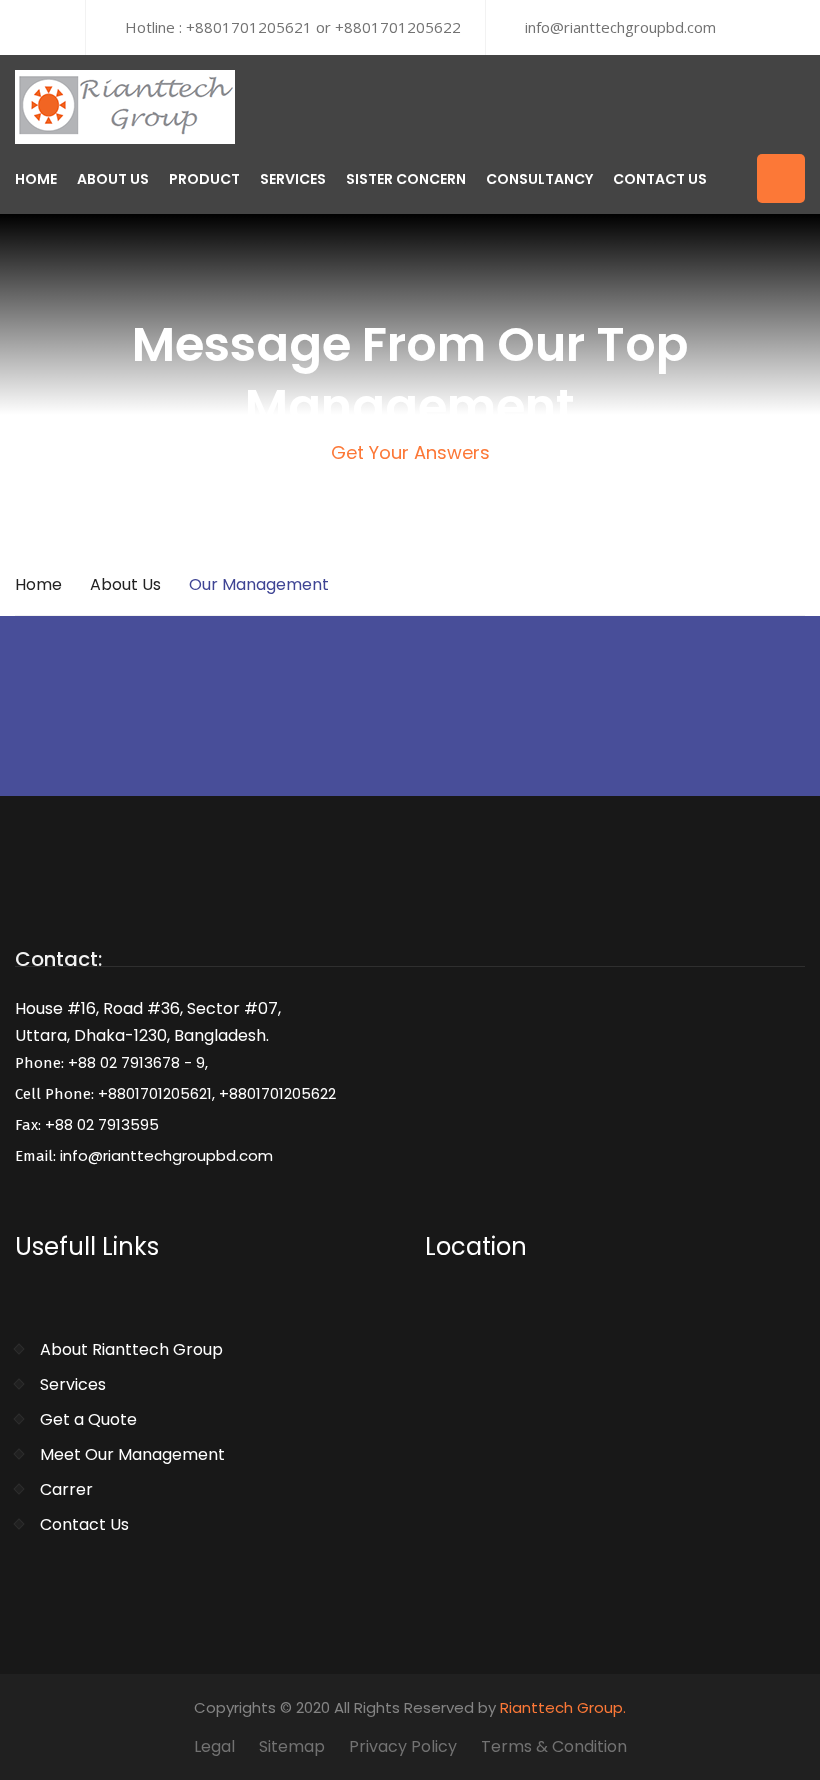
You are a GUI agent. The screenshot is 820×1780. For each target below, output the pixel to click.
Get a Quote (88, 1419)
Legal (214, 1746)
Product (204, 179)
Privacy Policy (403, 1746)
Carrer (66, 1489)
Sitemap (292, 1746)
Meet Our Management (132, 1454)
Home (36, 179)
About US (113, 179)
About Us (125, 584)
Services (293, 179)
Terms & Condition (554, 1746)
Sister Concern (406, 179)
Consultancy (539, 179)
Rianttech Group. (563, 1707)
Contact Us (660, 179)
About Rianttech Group (131, 1349)
